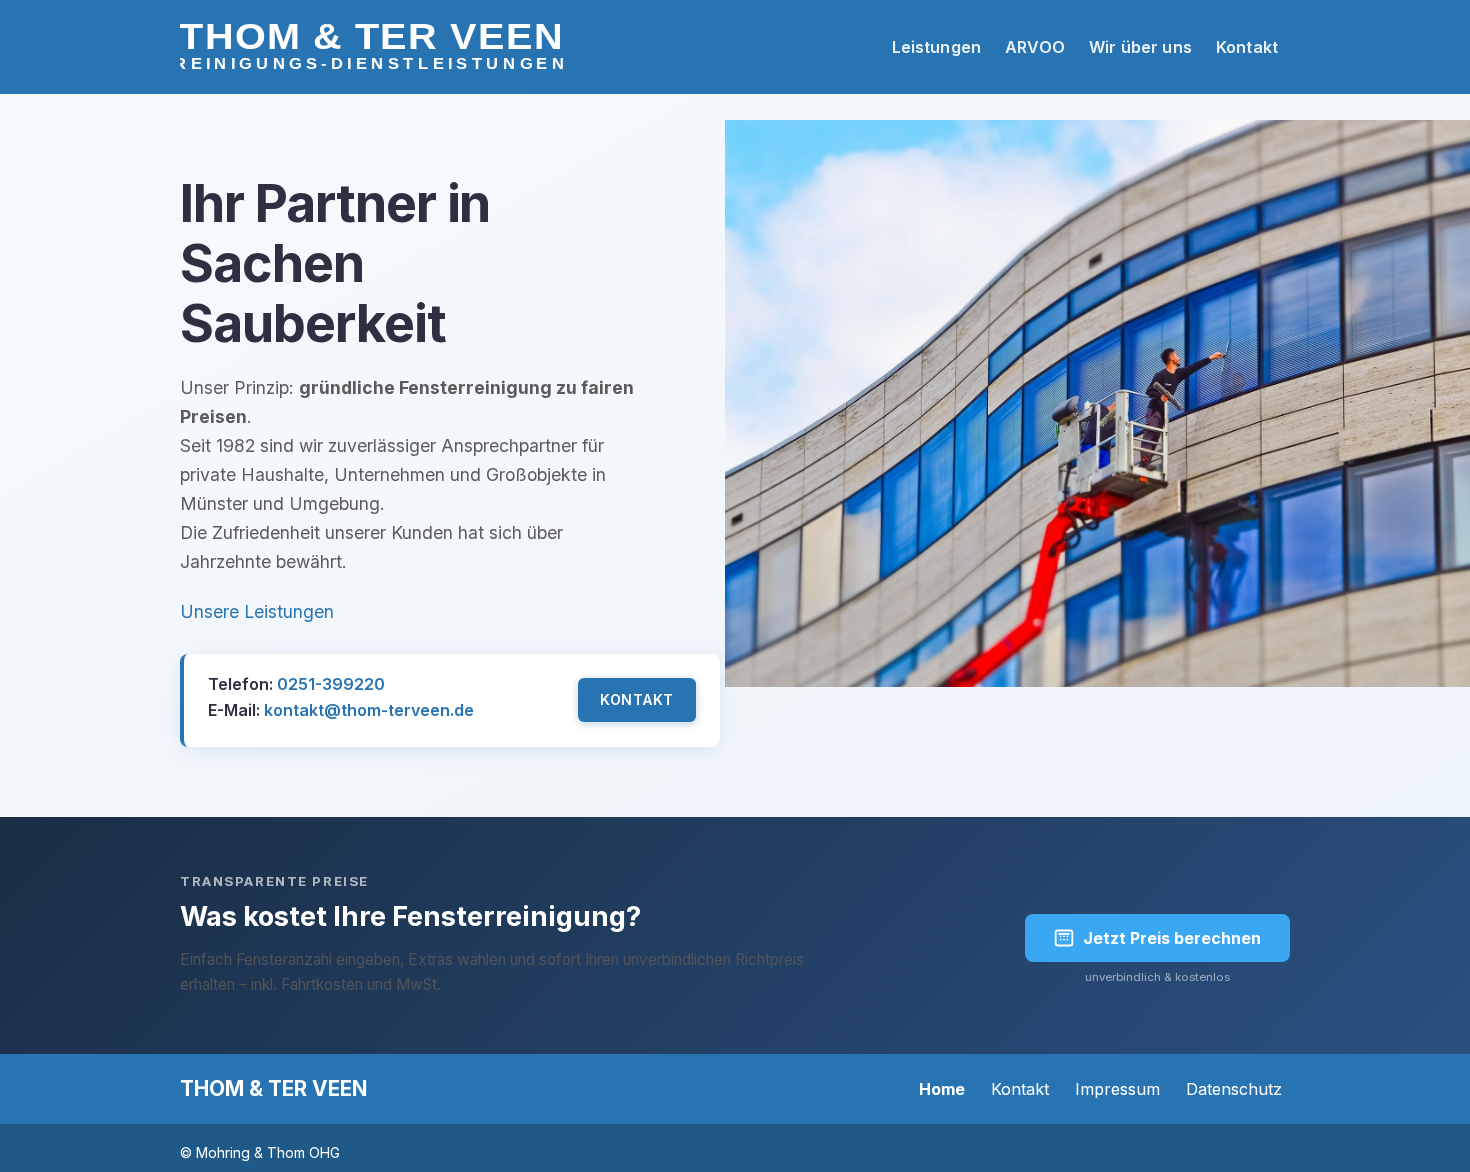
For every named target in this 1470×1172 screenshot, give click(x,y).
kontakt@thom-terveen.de (369, 710)
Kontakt (637, 699)
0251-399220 (331, 684)
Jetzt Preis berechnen (1172, 938)
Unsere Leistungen (257, 611)
